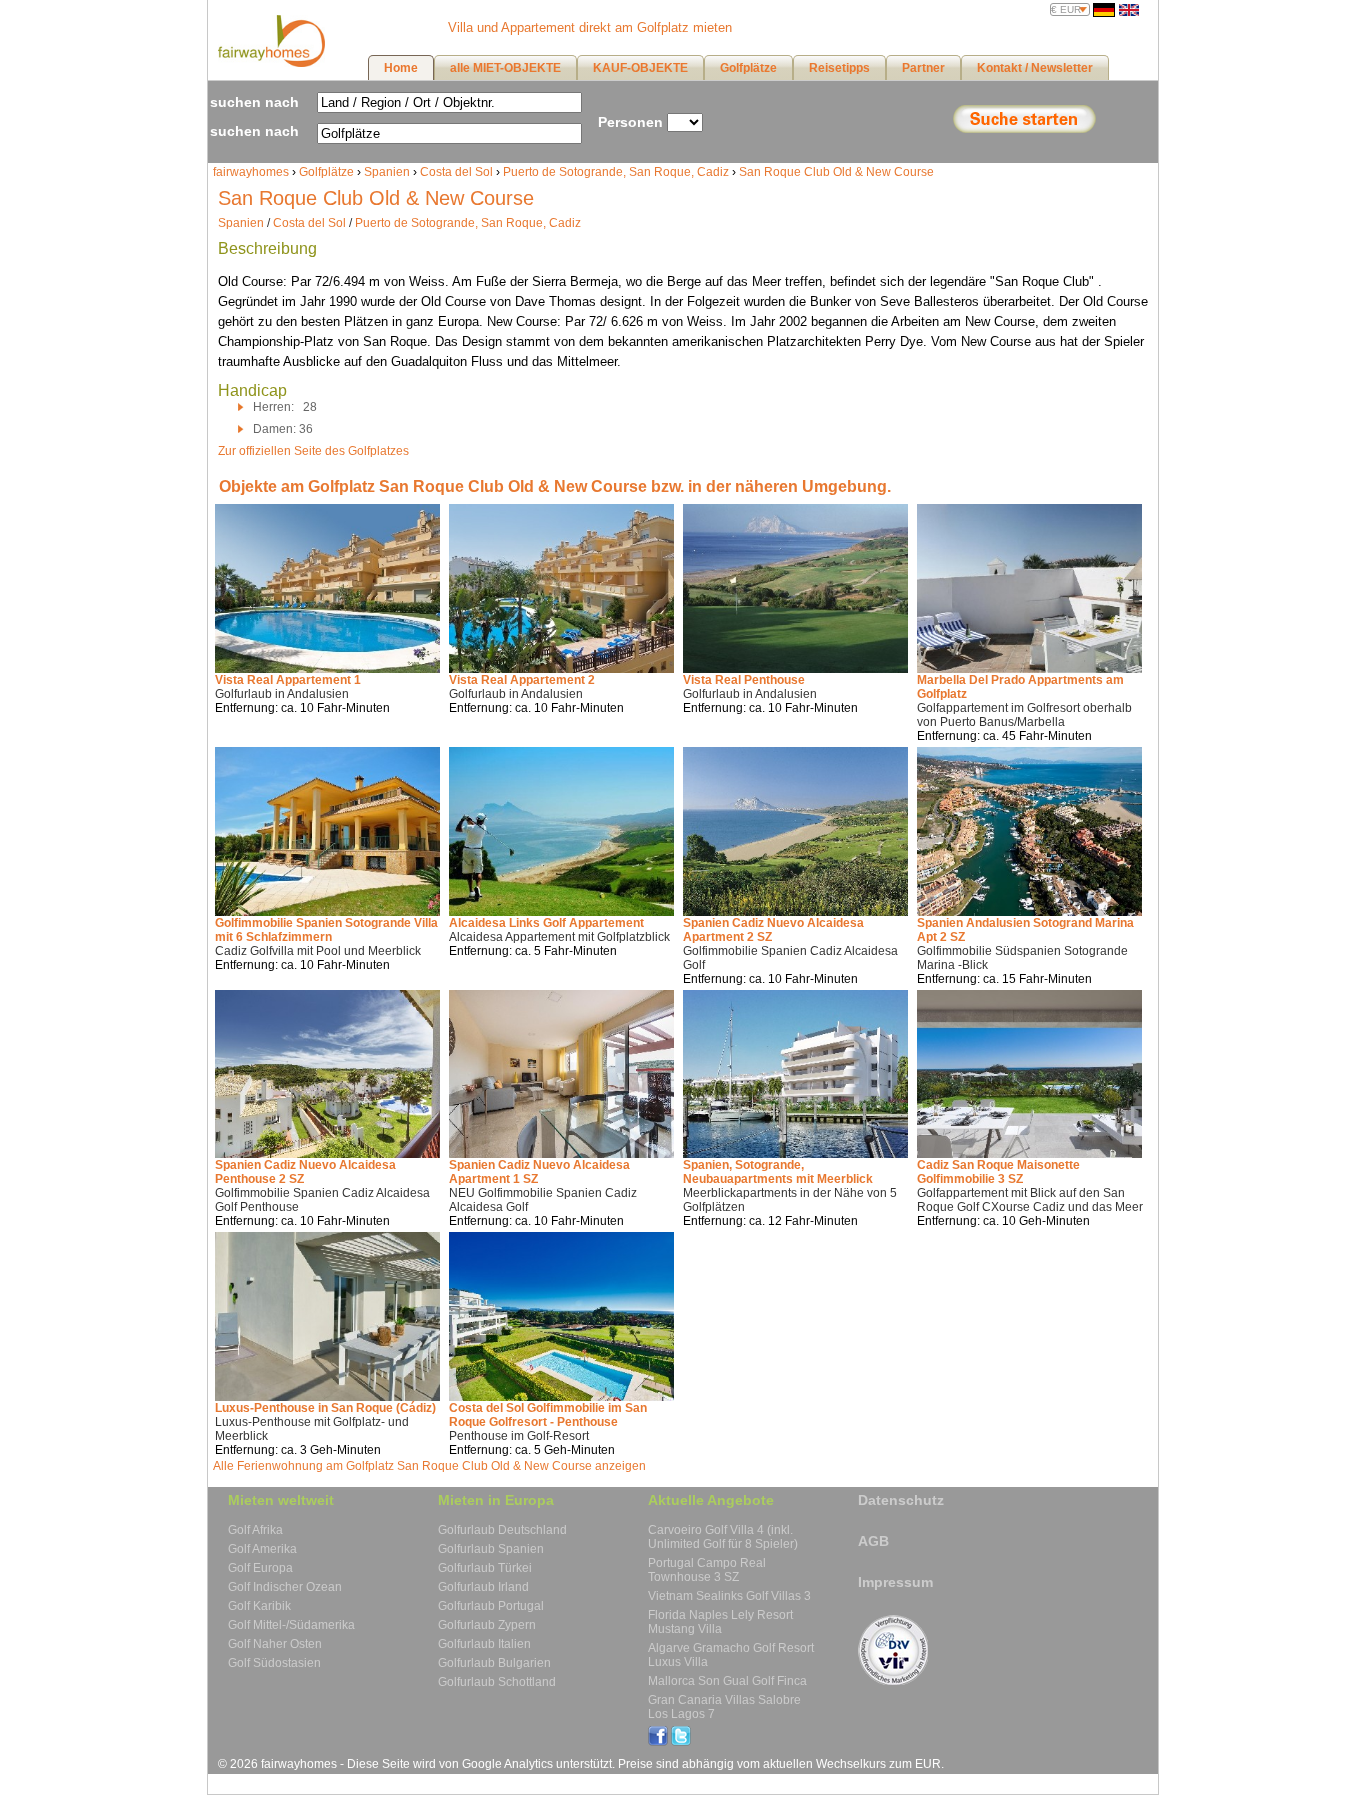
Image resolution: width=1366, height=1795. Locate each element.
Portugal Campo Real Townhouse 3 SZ (707, 1570)
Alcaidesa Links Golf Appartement (546, 923)
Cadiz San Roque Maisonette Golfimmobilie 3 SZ (998, 1172)
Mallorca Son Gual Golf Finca (727, 1681)
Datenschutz (901, 1500)
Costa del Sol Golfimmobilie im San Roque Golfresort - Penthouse (548, 1415)
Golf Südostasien (274, 1663)
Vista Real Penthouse (744, 680)
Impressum (895, 1582)
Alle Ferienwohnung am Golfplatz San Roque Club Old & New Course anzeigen (429, 1466)
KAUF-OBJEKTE (640, 68)
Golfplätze (326, 172)
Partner (923, 68)
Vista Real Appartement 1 (288, 680)
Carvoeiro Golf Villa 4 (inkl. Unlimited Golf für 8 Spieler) (723, 1537)
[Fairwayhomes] (269, 63)
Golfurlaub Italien (484, 1644)
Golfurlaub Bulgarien (494, 1663)
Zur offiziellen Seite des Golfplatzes (313, 451)
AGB (873, 1541)
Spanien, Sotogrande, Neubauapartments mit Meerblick (778, 1172)
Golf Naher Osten (275, 1644)
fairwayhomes (251, 172)
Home (401, 68)
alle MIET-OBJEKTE (505, 68)
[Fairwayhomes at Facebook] (658, 1742)
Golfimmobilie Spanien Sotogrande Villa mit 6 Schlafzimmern (326, 930)
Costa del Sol (456, 172)
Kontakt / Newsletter (1035, 68)
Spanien (387, 172)
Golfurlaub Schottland (497, 1682)
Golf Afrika (255, 1530)
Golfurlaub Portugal (491, 1606)
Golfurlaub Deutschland (502, 1530)
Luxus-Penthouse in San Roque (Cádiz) (325, 1408)
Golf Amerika (262, 1549)
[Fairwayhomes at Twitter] (681, 1742)
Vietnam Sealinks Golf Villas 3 (729, 1596)
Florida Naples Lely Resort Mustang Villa (720, 1622)
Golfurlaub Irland (483, 1587)
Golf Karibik (259, 1606)
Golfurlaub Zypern (487, 1625)
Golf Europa (260, 1568)
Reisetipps (839, 68)
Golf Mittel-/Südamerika (291, 1625)
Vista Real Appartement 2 (522, 680)
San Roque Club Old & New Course (836, 172)
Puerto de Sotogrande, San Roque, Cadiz (616, 172)
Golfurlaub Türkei (485, 1568)
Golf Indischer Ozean (285, 1587)
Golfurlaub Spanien (491, 1549)
